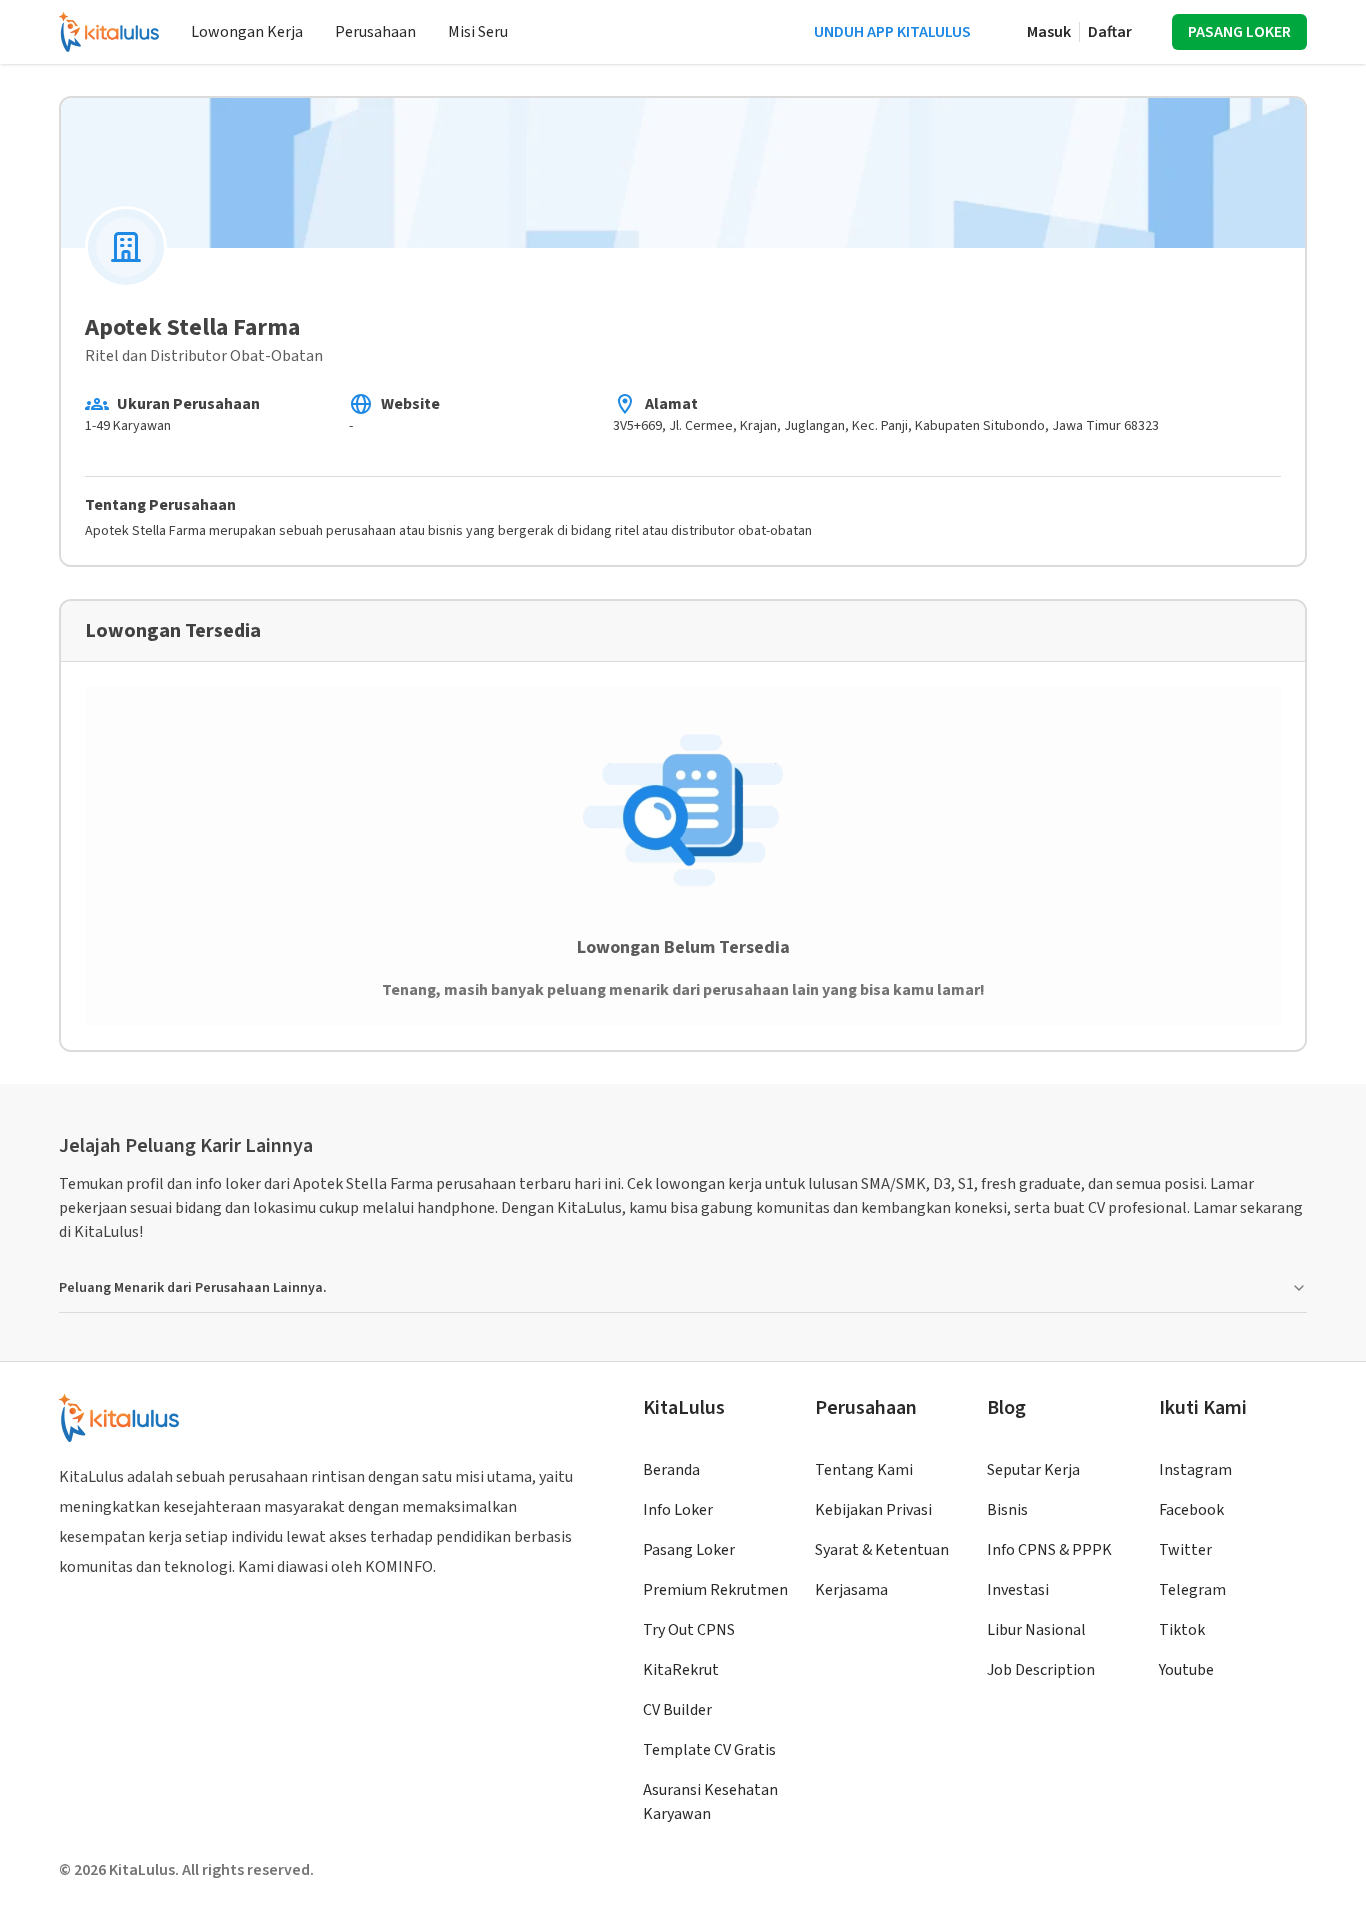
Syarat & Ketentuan (882, 1550)
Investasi (1018, 1590)
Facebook (1191, 1510)
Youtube (1186, 1670)
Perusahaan (375, 32)
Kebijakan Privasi (873, 1510)
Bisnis (1007, 1510)
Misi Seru (478, 32)
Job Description (1041, 1670)
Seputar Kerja (1033, 1470)
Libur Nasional (1036, 1630)
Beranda (671, 1470)
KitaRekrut (681, 1670)
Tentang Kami (864, 1470)
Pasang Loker (689, 1550)
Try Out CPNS (689, 1630)
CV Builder (677, 1710)
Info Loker (678, 1510)
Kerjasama (851, 1590)
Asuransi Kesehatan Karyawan (710, 1802)
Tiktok (1182, 1630)
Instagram (1195, 1470)
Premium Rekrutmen (715, 1590)
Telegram (1192, 1590)
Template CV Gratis (709, 1750)
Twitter (1185, 1550)
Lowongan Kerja (247, 32)
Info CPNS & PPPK (1049, 1550)
